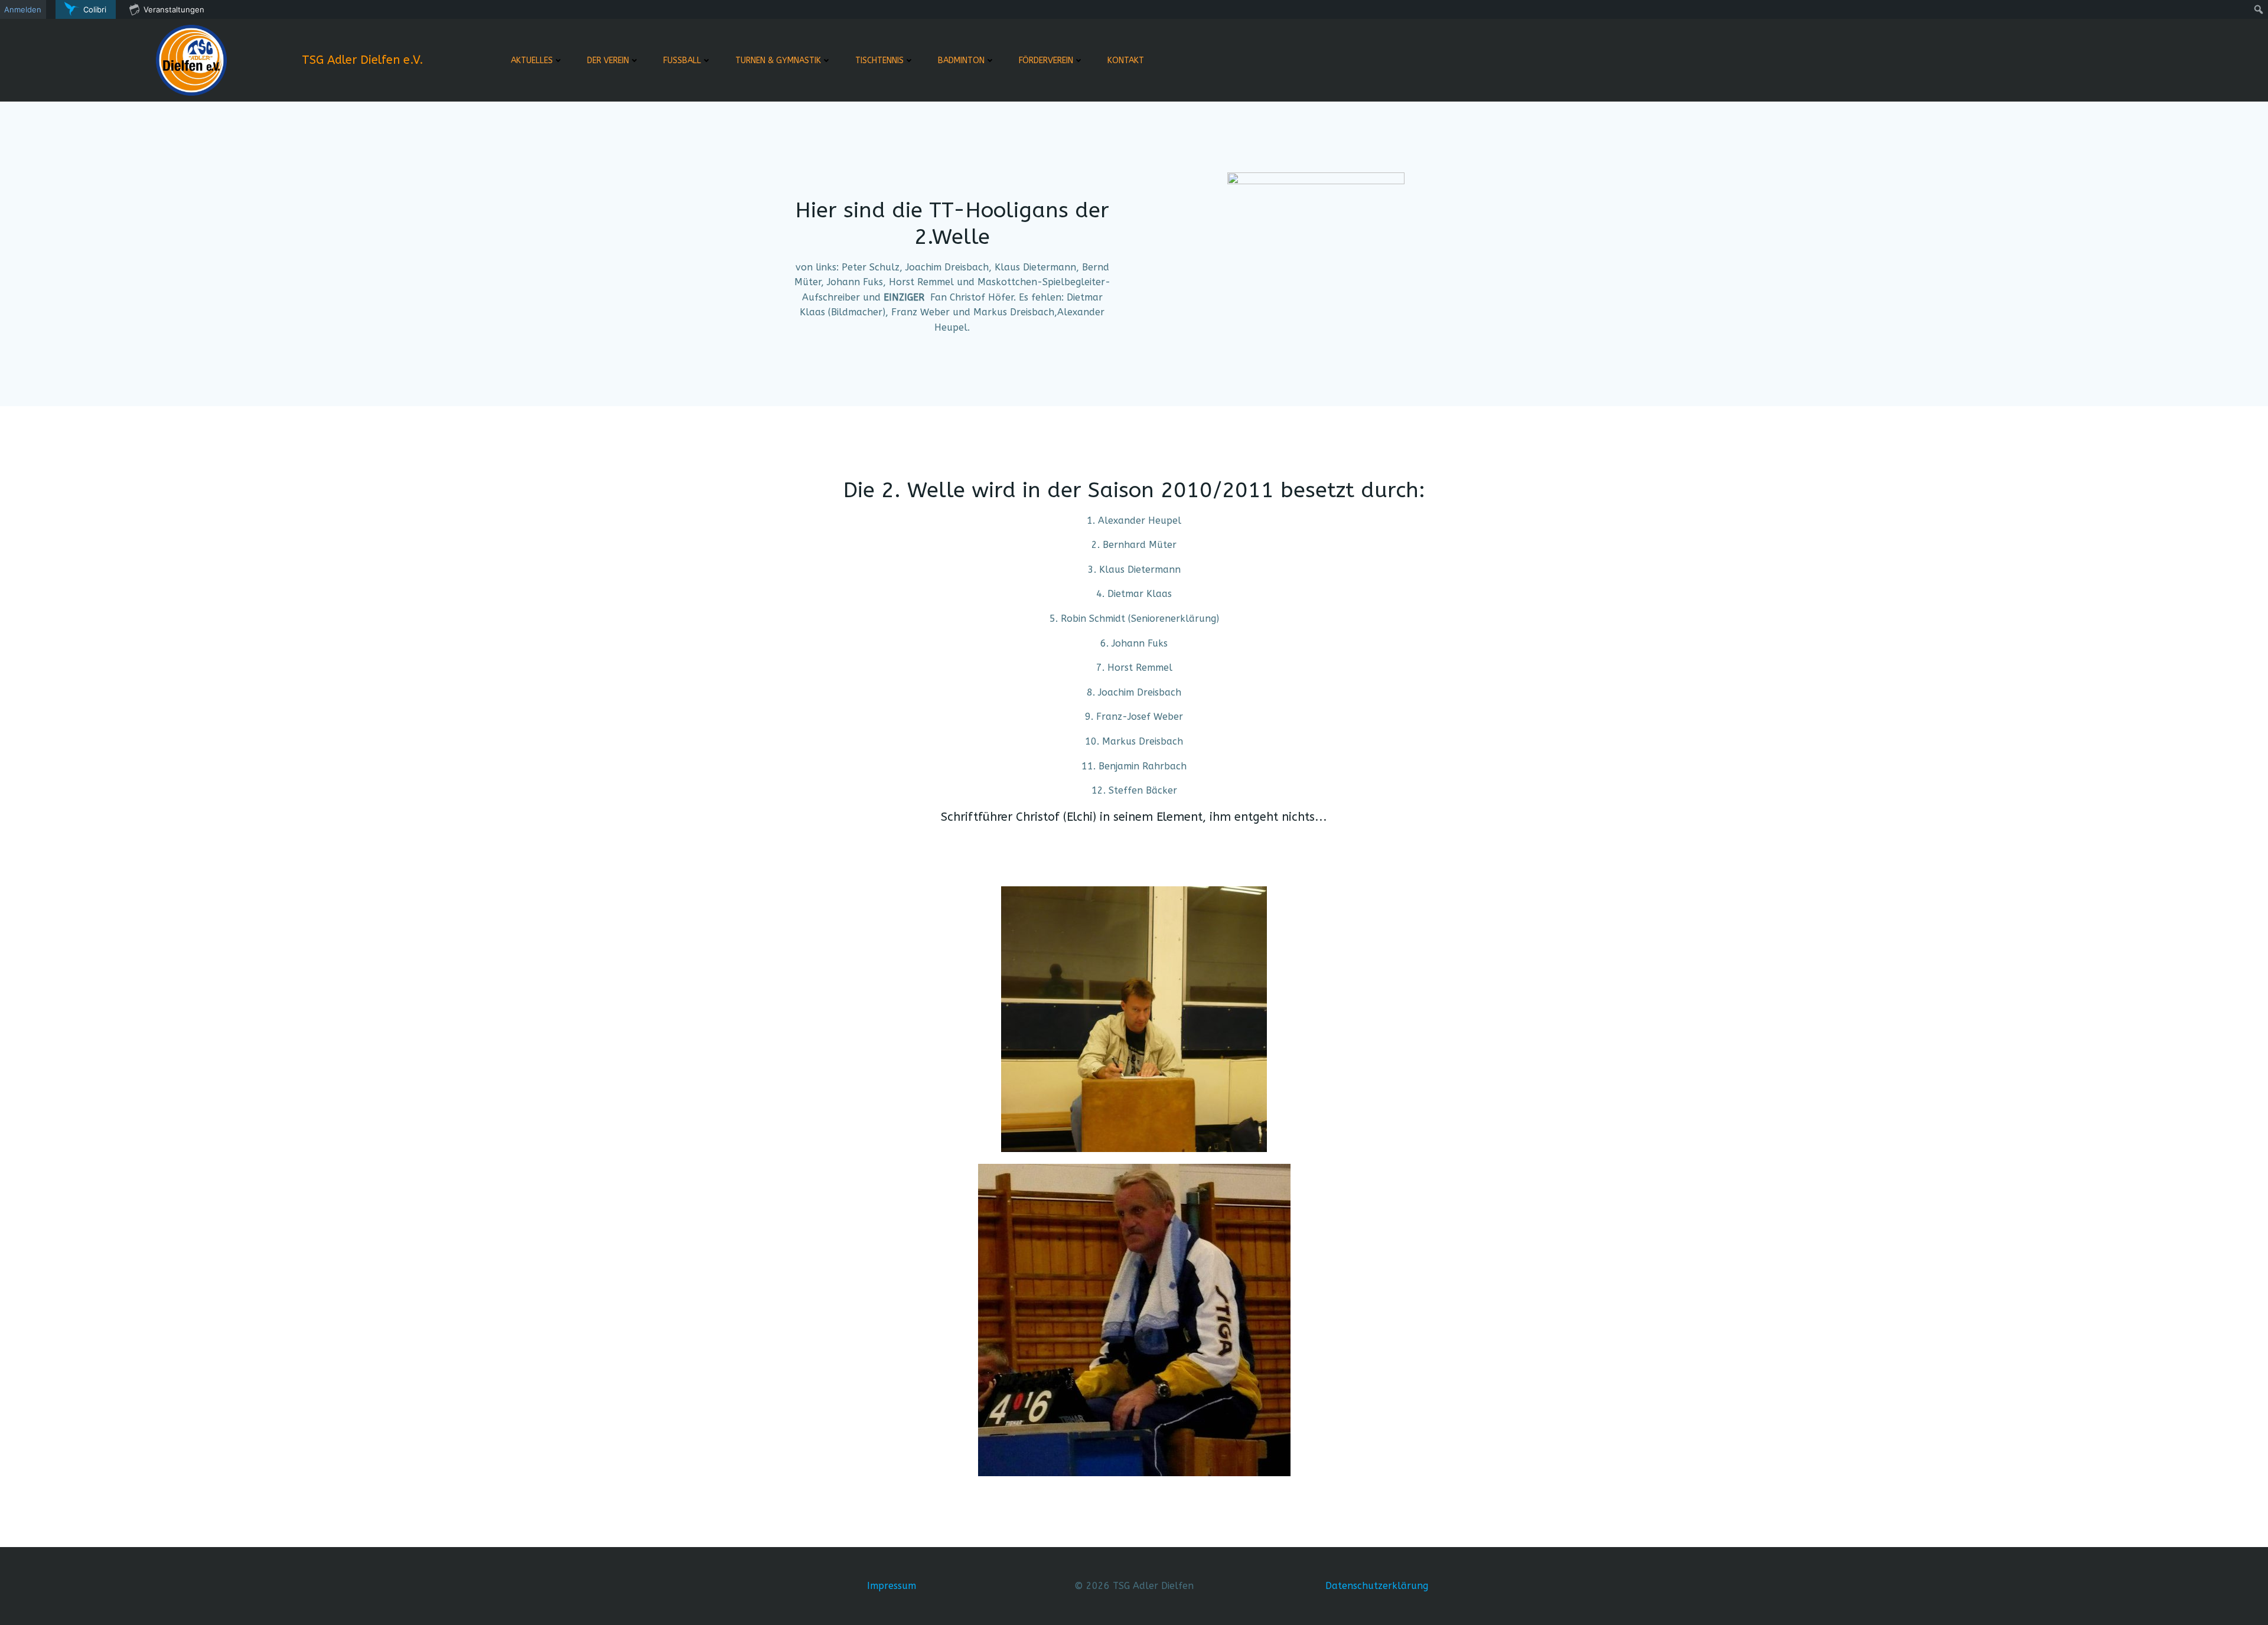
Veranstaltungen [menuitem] (174, 9)
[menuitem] (86, 9)
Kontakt (1126, 61)
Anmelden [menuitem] (23, 9)
